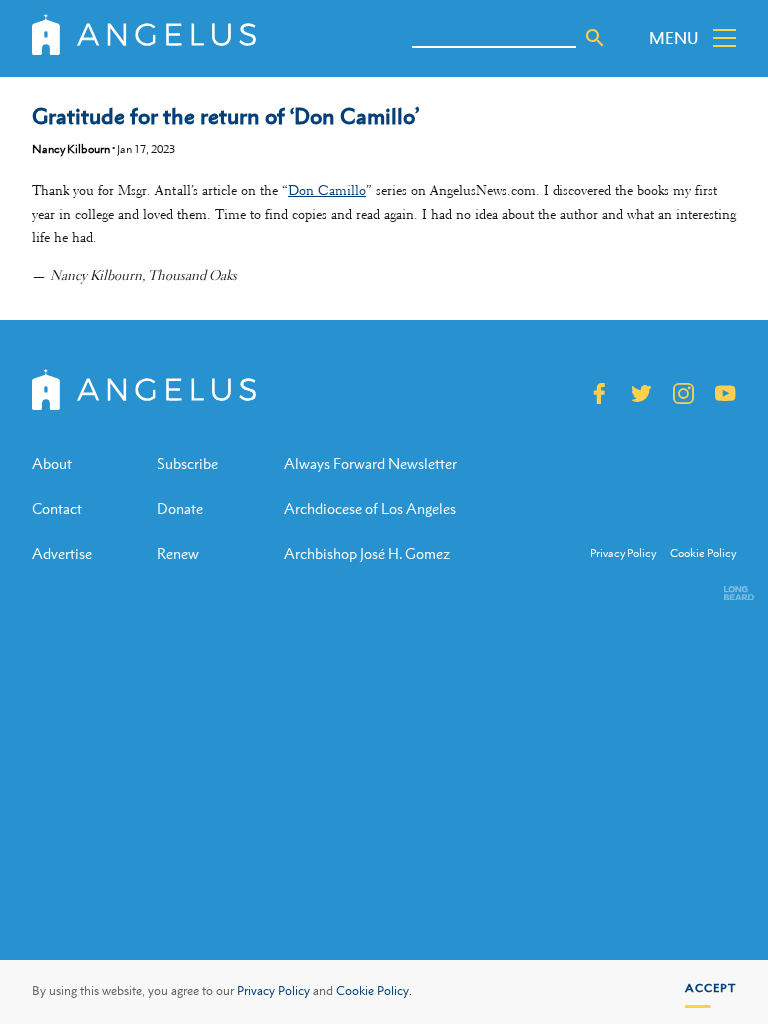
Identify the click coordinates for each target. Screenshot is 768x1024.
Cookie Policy (703, 553)
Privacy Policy (273, 991)
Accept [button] (710, 988)
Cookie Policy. (374, 991)
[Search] (595, 38)
